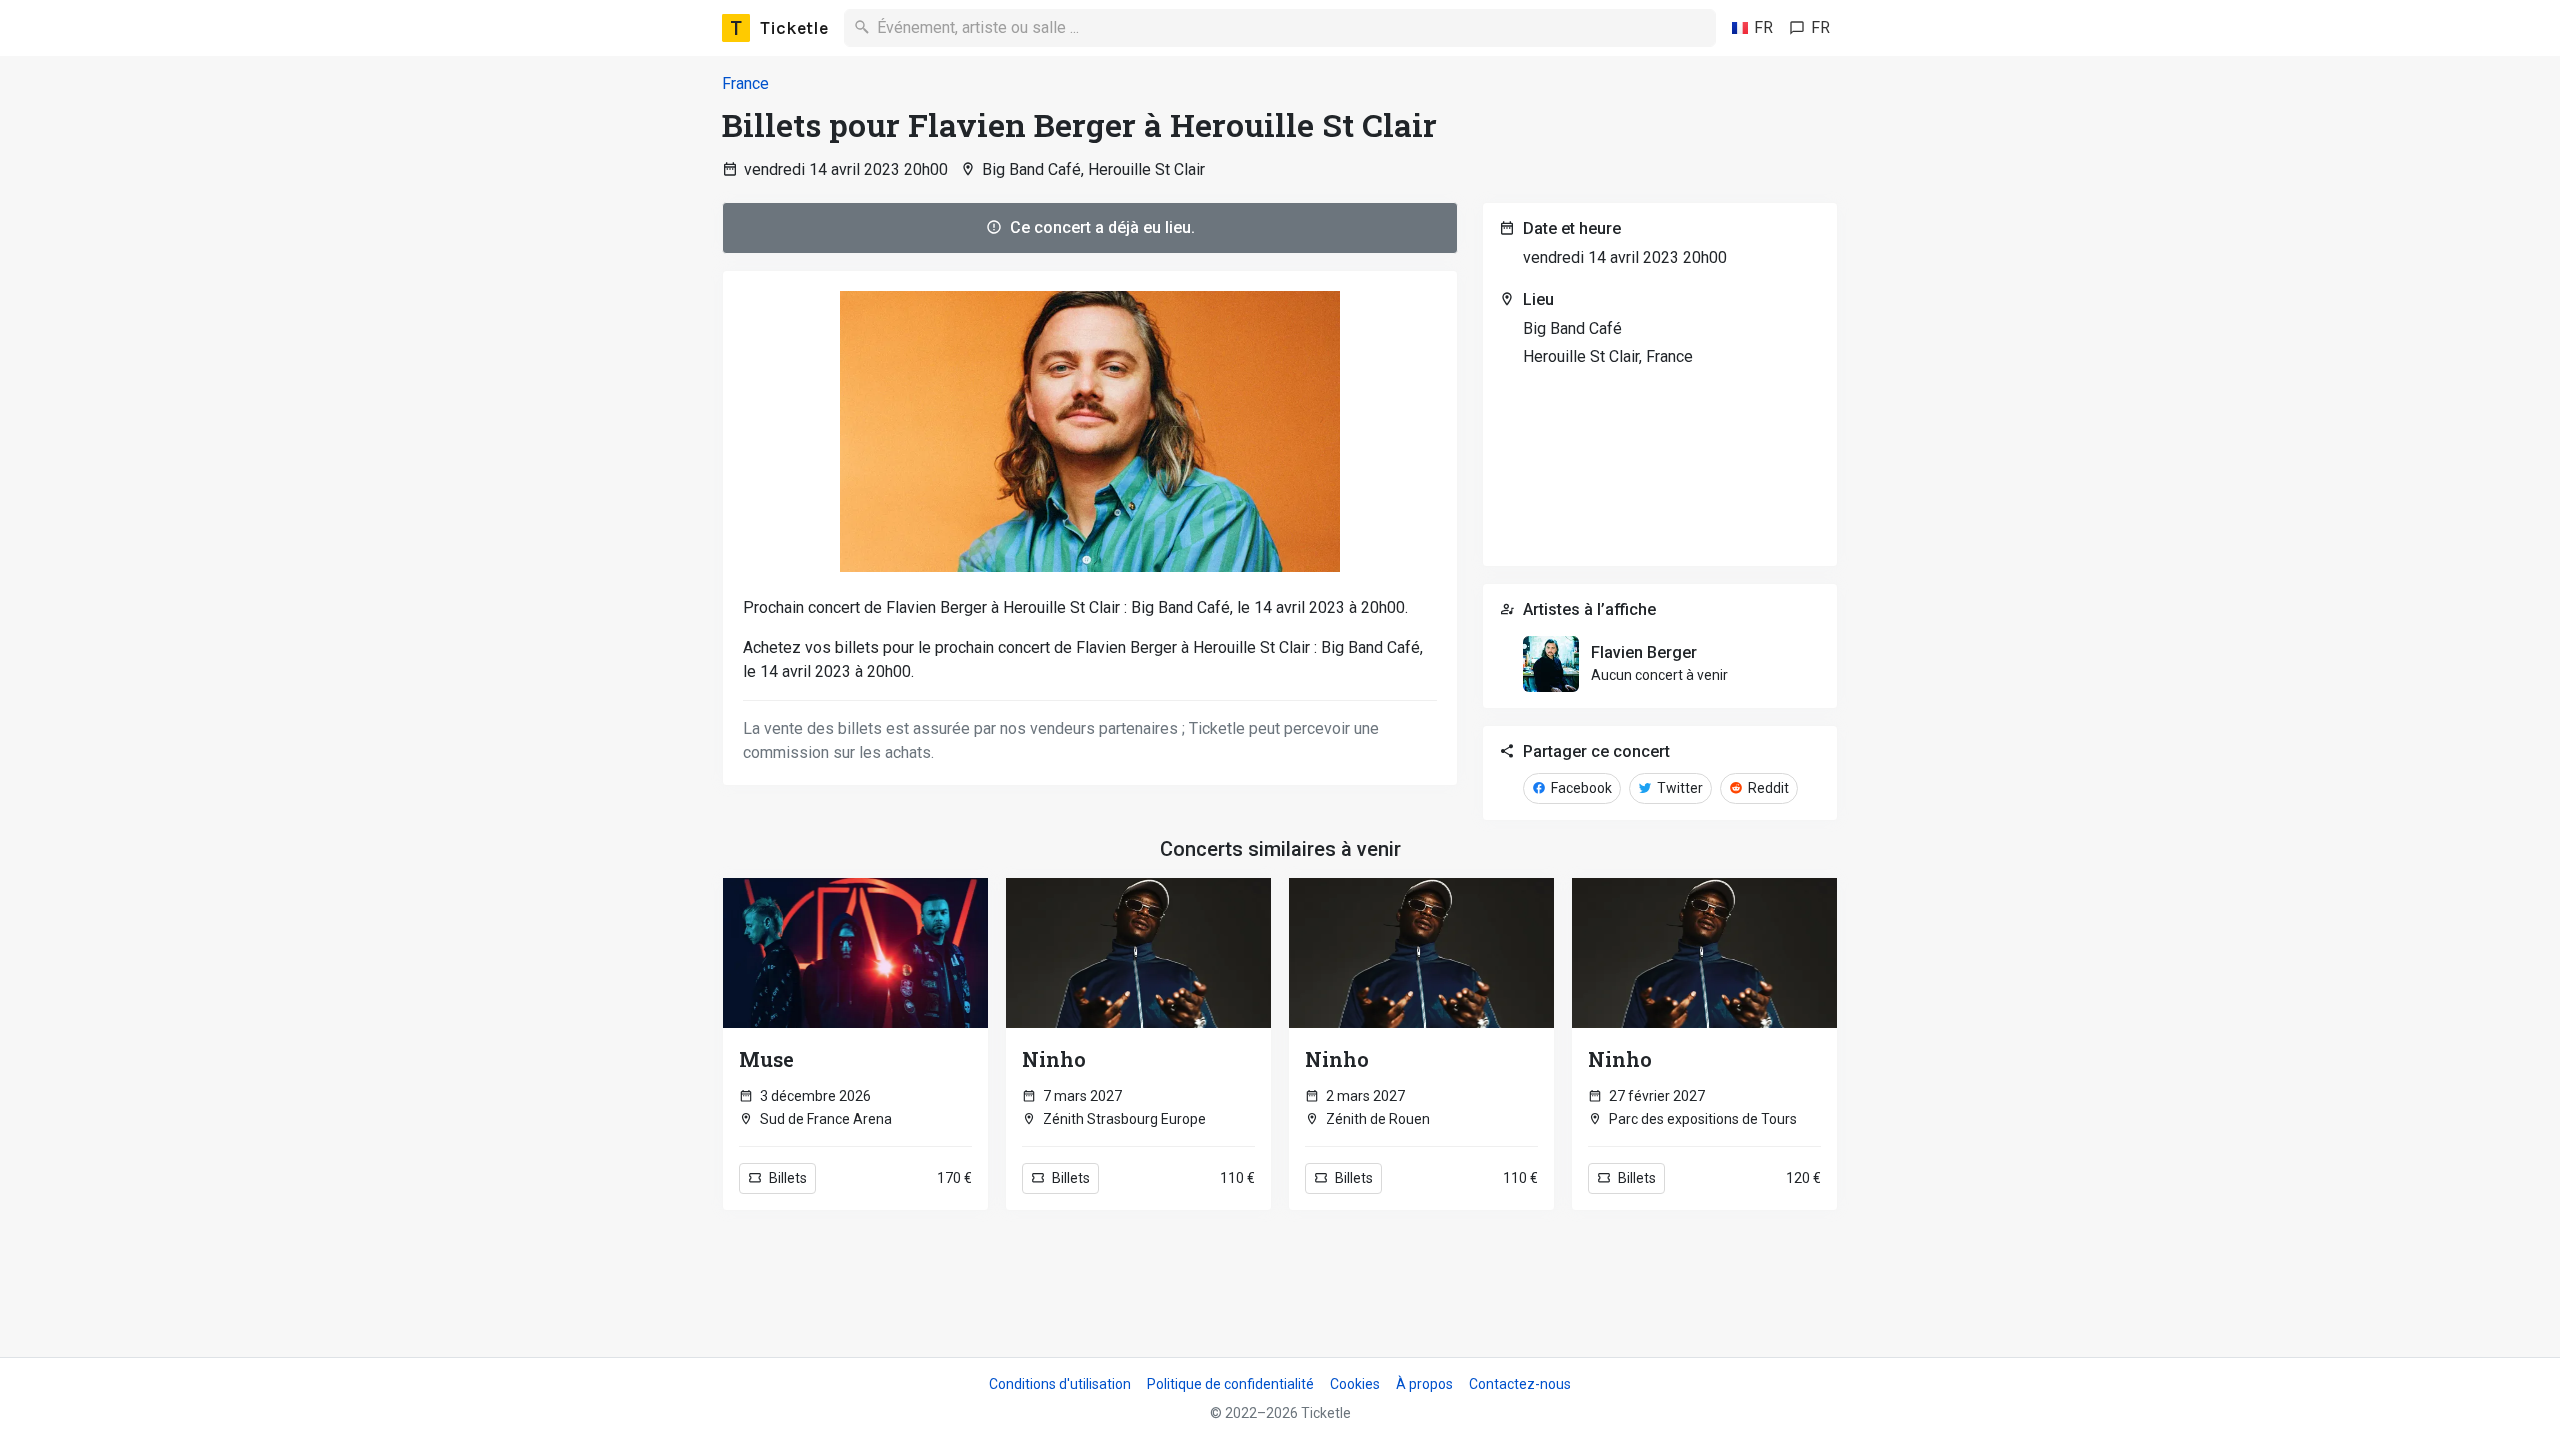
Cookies (1355, 1384)
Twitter (1678, 788)
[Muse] (855, 953)
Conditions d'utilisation (1060, 1384)
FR (1763, 27)
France (745, 83)
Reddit (1767, 788)
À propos (1424, 1384)
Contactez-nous (1520, 1384)
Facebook (1580, 788)
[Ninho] (1138, 953)
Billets (786, 1178)
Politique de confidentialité (1230, 1384)
